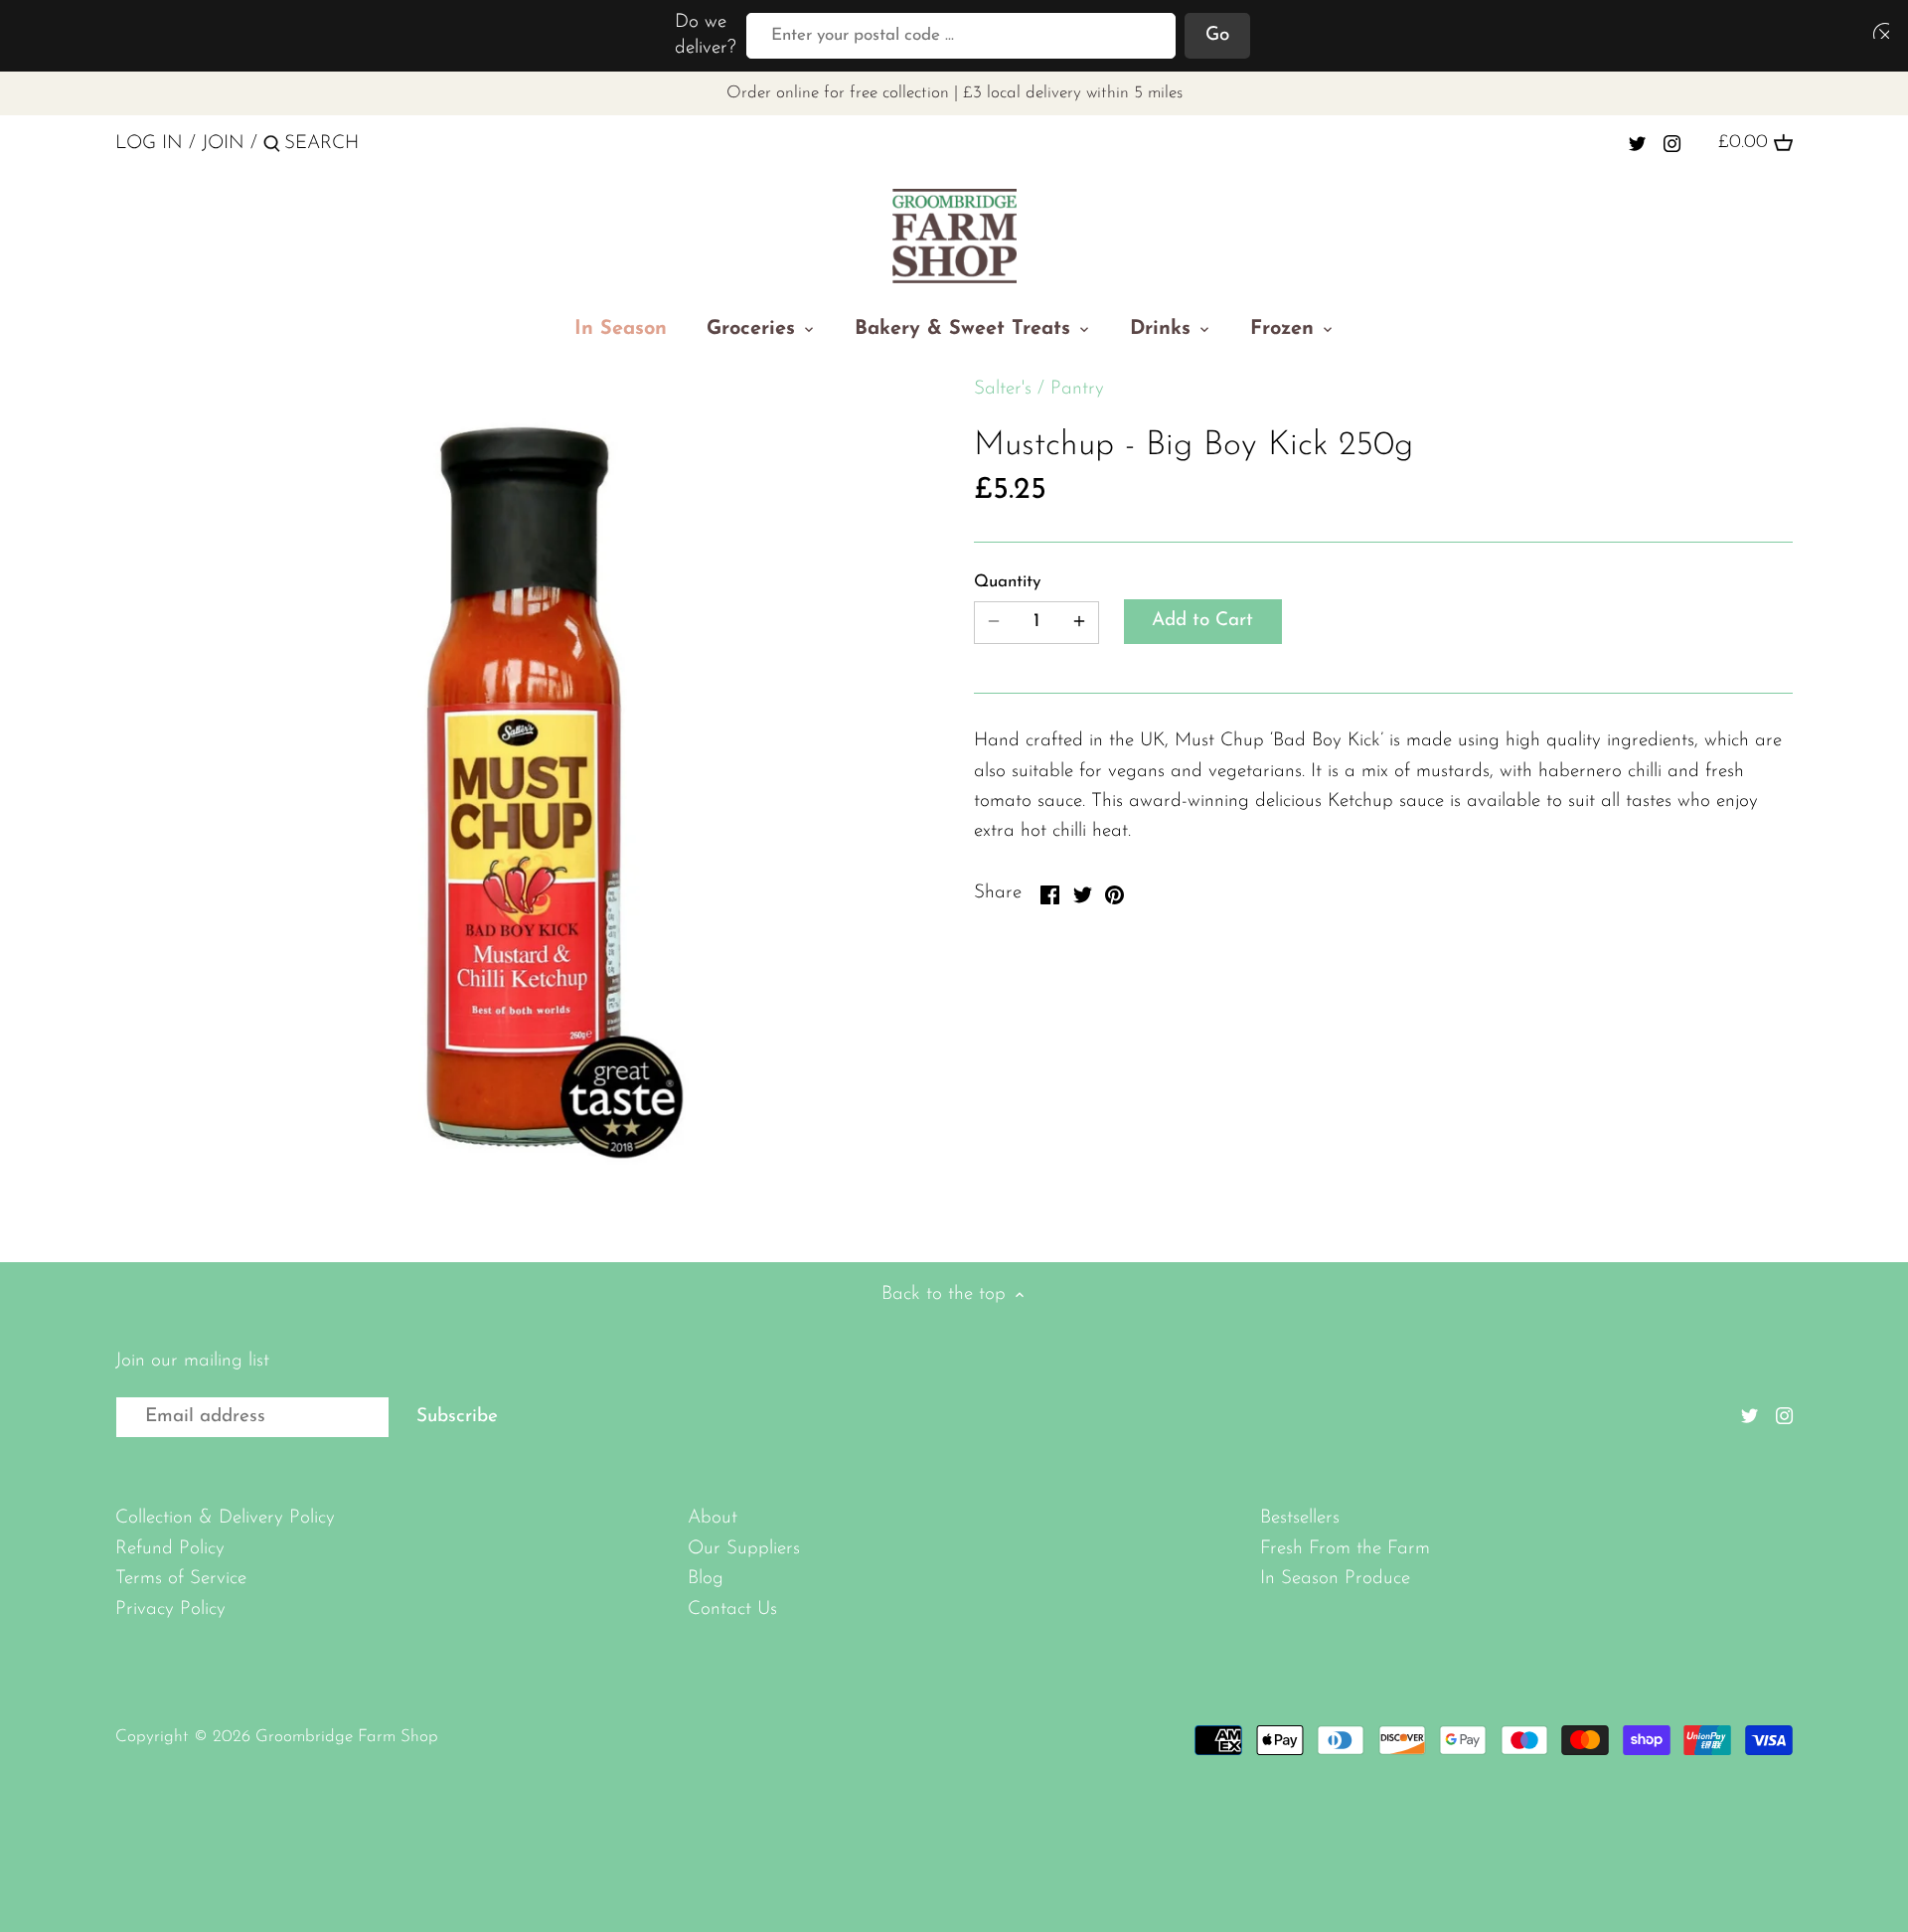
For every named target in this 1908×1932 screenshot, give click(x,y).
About (713, 1518)
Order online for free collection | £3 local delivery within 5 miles (954, 93)
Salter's (1003, 389)
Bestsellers (1300, 1518)
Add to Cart (1202, 621)
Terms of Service (181, 1579)
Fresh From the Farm (1345, 1549)
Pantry (1077, 389)
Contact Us (732, 1610)
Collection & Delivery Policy (225, 1518)
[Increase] (1079, 623)
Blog (706, 1579)
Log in (149, 144)
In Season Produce (1335, 1579)
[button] (1877, 30)
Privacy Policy (170, 1610)
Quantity (1007, 582)
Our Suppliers (744, 1549)
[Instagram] (1672, 143)
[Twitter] (1637, 143)
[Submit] (272, 147)
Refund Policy (170, 1549)
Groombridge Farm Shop (347, 1737)
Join (223, 144)
